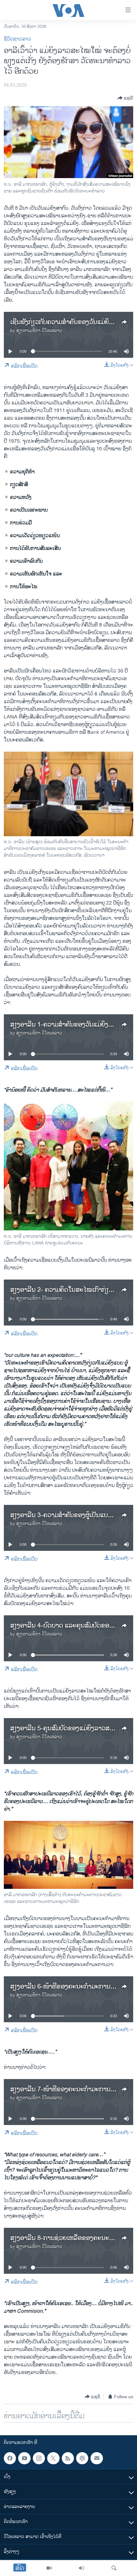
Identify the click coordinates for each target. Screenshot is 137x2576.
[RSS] (68, 2458)
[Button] (125, 98)
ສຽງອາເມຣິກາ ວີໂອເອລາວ (39, 330)
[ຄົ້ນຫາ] (114, 2568)
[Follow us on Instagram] (39, 2458)
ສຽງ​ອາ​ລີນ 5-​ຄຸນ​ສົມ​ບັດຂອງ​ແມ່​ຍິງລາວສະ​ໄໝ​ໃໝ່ (71, 1728)
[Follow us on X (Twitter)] (53, 2458)
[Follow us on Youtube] (24, 2458)
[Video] (49, 2568)
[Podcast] (82, 2458)
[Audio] (82, 2568)
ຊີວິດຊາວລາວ (18, 39)
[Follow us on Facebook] (10, 2458)
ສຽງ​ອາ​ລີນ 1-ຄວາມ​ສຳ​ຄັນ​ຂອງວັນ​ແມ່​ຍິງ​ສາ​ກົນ (67, 1025)
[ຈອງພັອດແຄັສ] (97, 2458)
